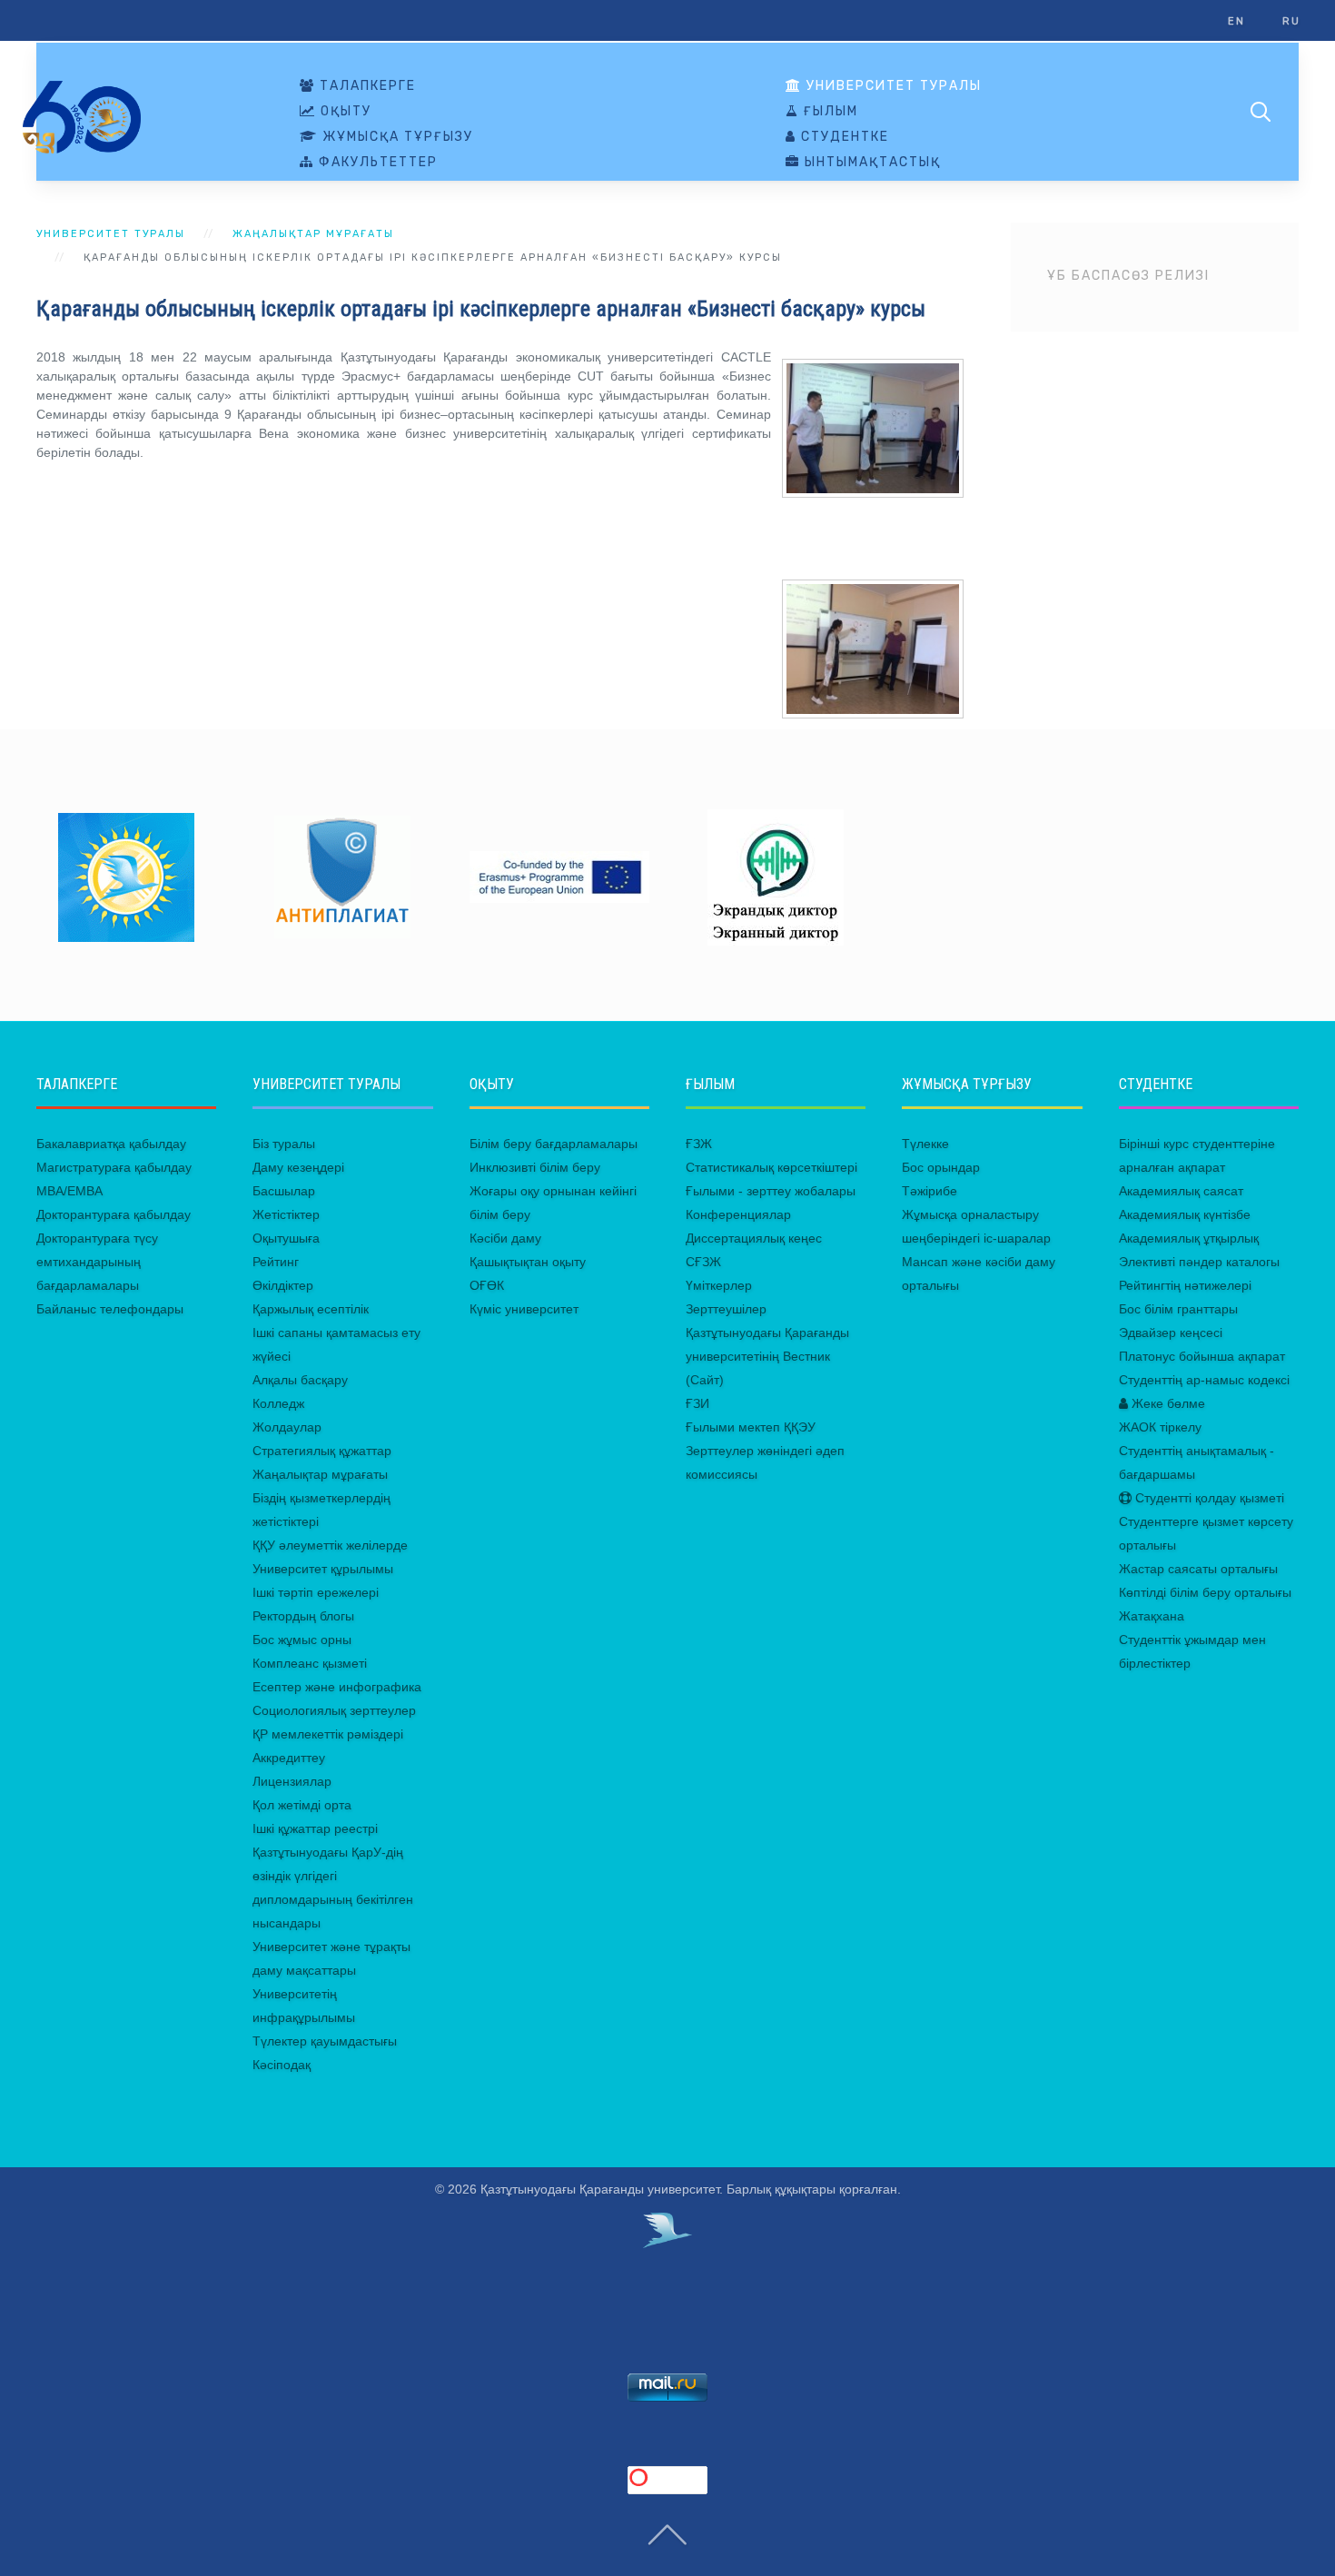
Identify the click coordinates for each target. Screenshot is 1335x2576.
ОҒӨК (487, 1285)
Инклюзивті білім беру (535, 1167)
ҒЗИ (697, 1403)
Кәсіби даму (505, 1238)
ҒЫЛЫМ (829, 112)
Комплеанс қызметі (310, 1663)
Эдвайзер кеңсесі (1171, 1333)
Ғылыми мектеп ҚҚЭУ (751, 1427)
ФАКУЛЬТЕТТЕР (376, 163)
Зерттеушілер (726, 1309)
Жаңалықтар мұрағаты (313, 234)
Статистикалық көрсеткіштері (771, 1167)
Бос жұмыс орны (302, 1640)
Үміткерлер (719, 1285)
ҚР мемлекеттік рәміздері (328, 1734)
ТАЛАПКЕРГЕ (366, 86)
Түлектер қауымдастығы (325, 2041)
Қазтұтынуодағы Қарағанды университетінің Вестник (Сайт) (767, 1356)
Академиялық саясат (1181, 1191)
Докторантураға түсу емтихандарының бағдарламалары (97, 1262)
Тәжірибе (930, 1191)
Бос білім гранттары (1178, 1309)
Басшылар (284, 1191)
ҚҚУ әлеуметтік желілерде (330, 1545)
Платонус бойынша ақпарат (1202, 1356)
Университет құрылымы (323, 1569)
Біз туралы (284, 1144)
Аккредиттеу (289, 1758)
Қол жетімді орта (302, 1805)
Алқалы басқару (300, 1380)
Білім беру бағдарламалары (554, 1144)
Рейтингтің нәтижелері (1185, 1285)
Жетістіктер (286, 1214)
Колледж (278, 1403)
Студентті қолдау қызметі (1208, 1498)
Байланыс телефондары (110, 1309)
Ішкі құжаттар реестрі (315, 1828)
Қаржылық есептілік (311, 1309)
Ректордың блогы (303, 1616)
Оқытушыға (286, 1238)
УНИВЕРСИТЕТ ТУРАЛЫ (892, 86)
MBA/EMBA (69, 1191)
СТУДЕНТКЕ (843, 137)
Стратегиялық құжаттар (322, 1451)
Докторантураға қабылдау (114, 1214)
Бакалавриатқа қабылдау (111, 1144)
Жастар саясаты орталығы (1198, 1569)
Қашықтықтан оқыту (528, 1262)
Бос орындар (941, 1167)
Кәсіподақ (282, 2065)
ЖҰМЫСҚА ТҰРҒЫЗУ (396, 137)
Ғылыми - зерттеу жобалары (771, 1191)
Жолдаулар (287, 1427)
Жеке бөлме (1167, 1403)
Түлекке (925, 1144)
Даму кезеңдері (298, 1167)
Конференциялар (738, 1214)
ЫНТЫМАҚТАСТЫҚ (870, 163)
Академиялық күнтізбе (1185, 1214)
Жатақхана (1152, 1616)
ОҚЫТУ (344, 112)
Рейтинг (276, 1262)
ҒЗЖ (699, 1144)
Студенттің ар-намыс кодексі (1204, 1380)
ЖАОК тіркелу (1160, 1427)
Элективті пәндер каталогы (1199, 1262)
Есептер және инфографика (337, 1687)
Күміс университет (524, 1309)
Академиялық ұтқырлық (1189, 1238)
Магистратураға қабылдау (114, 1167)
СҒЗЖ (703, 1262)
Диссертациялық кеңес (754, 1238)
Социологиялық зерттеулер (334, 1710)
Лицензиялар (292, 1781)
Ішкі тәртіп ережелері (316, 1592)
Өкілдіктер (283, 1285)
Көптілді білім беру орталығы (1205, 1592)
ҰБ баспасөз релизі (1128, 276)
